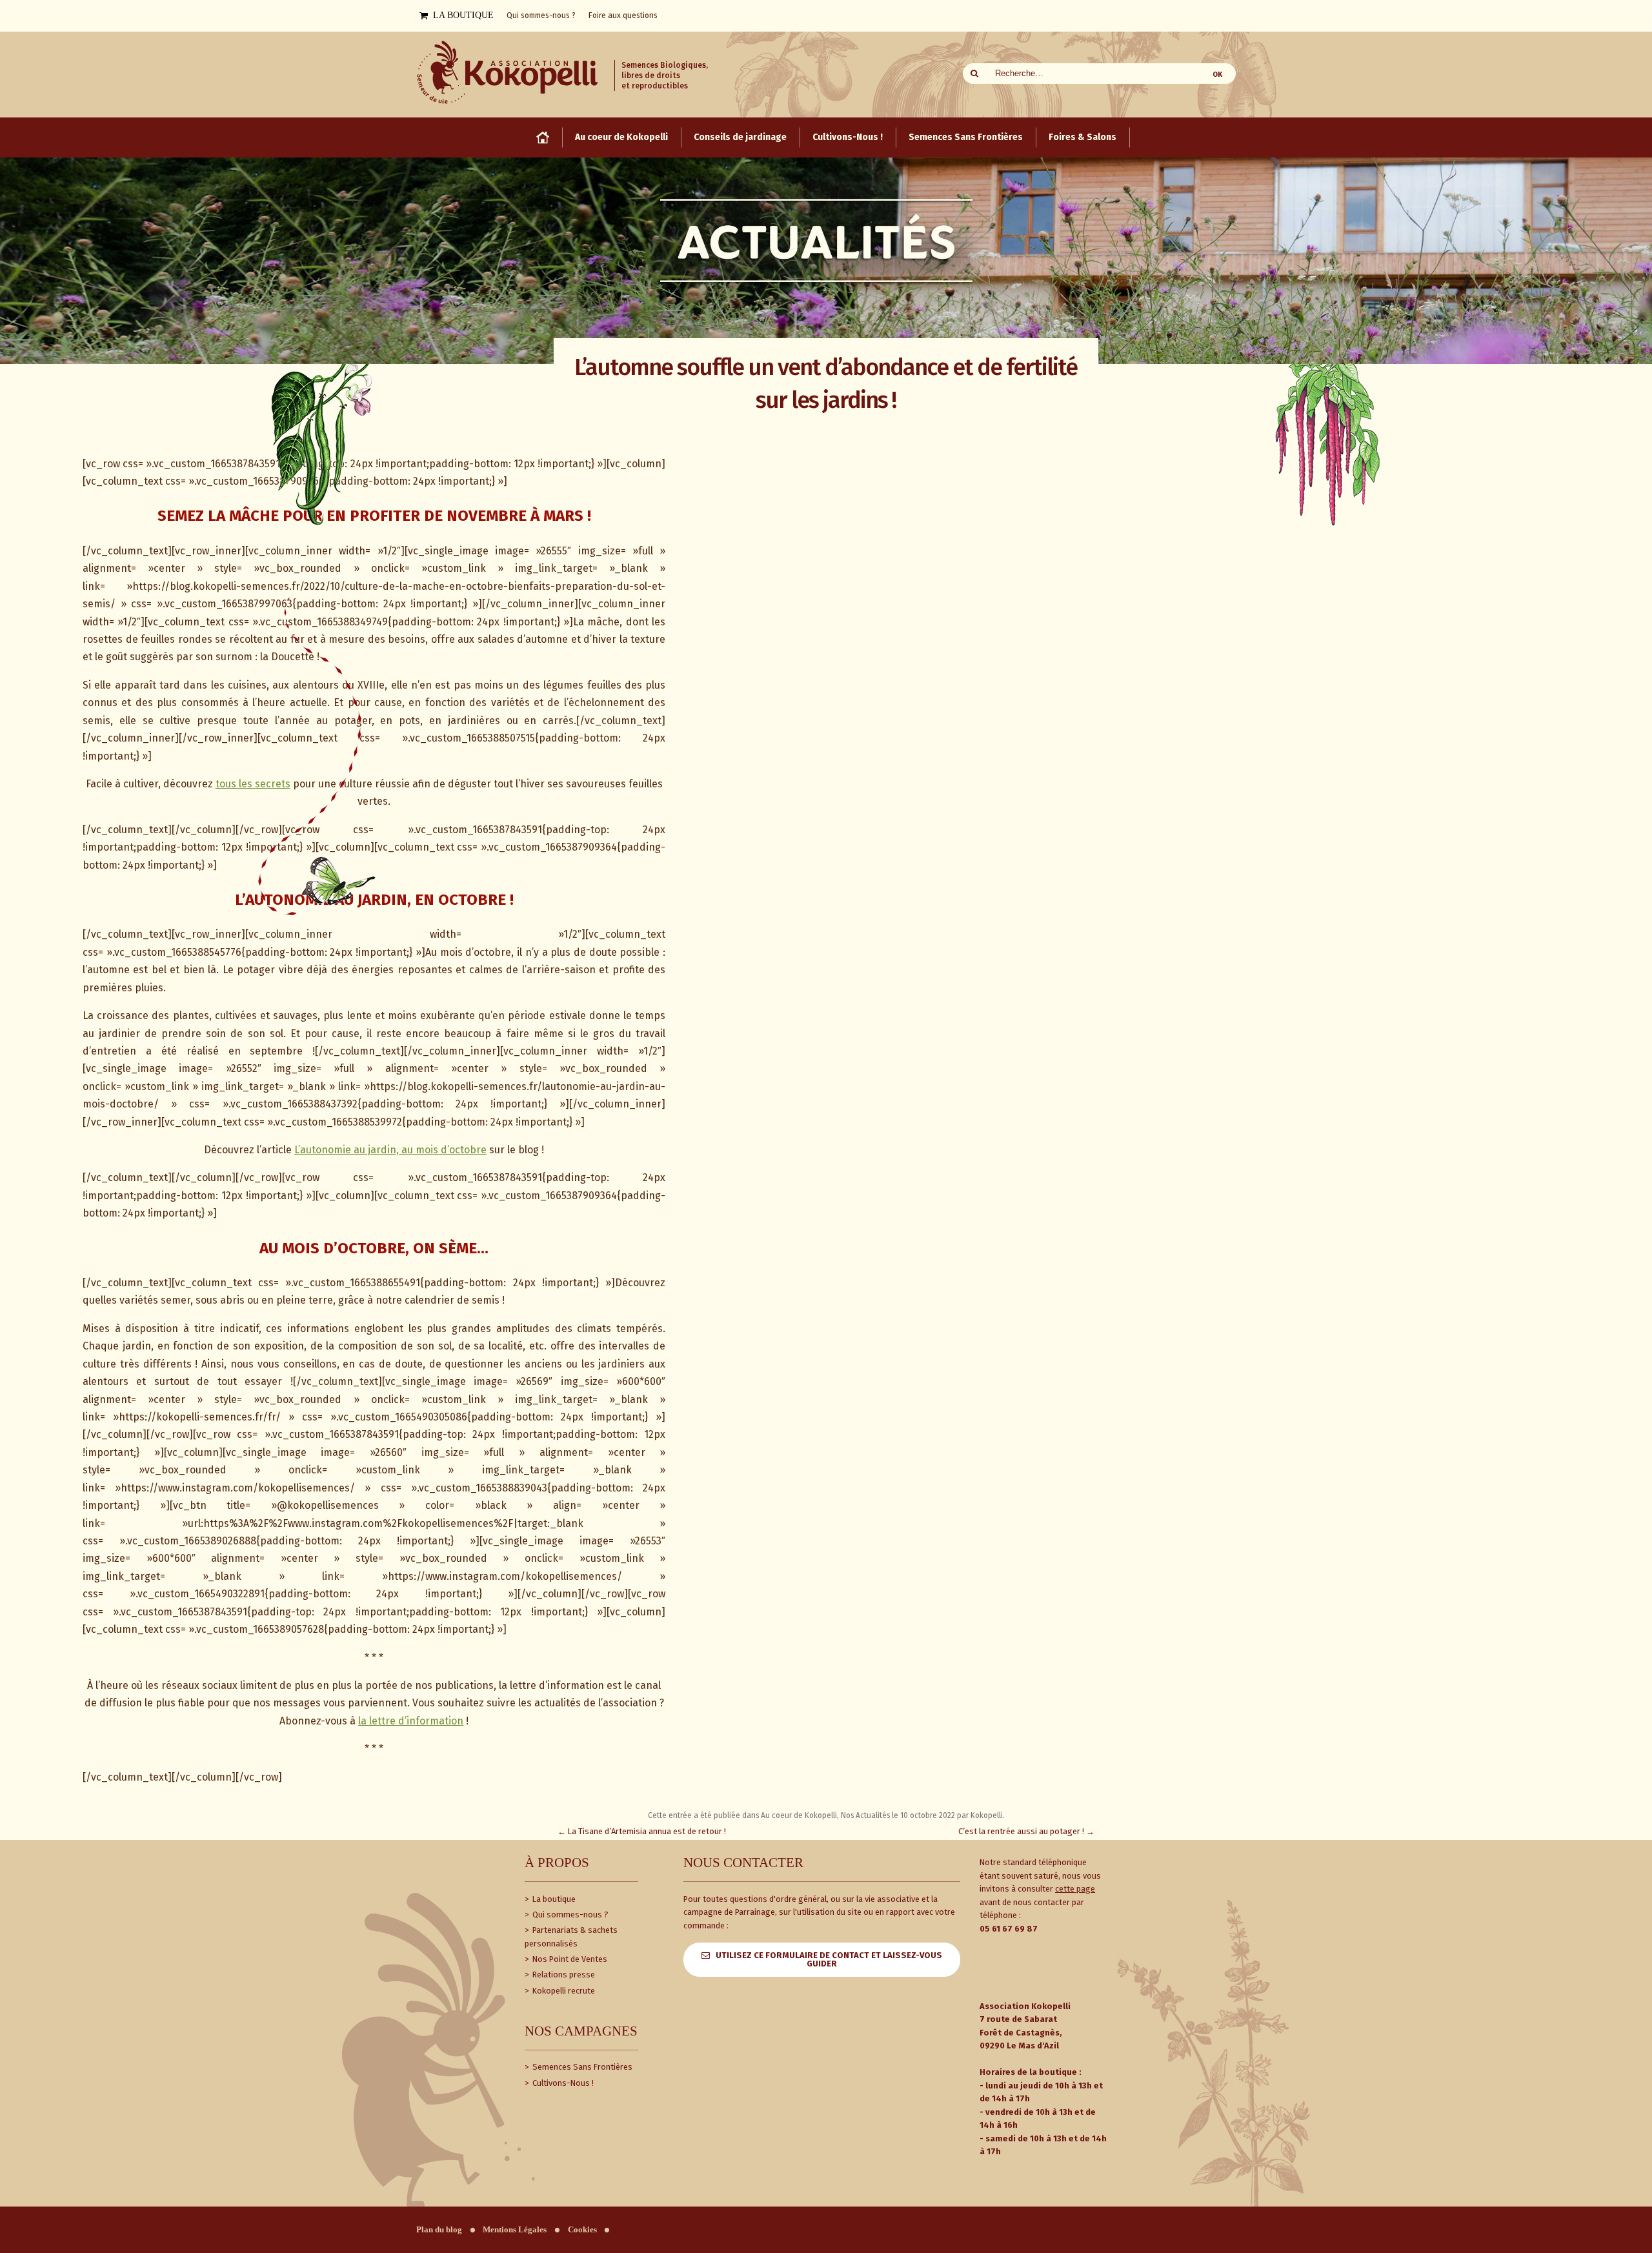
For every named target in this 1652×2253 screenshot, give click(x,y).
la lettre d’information (411, 1721)
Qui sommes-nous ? (569, 1915)
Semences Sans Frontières (581, 2067)
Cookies (582, 2230)
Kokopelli (987, 1815)
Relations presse (563, 1975)
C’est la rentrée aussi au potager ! (1026, 1831)
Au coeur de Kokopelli (799, 1815)
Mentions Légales (515, 2230)
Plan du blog (439, 2230)
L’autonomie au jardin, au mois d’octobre (390, 1150)
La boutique (553, 1899)
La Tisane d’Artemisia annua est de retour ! (642, 1831)
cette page (1075, 1889)
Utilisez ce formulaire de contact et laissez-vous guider (829, 1959)
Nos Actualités (865, 1815)
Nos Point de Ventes (569, 1959)
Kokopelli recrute (563, 1991)
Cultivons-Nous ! (562, 2083)
